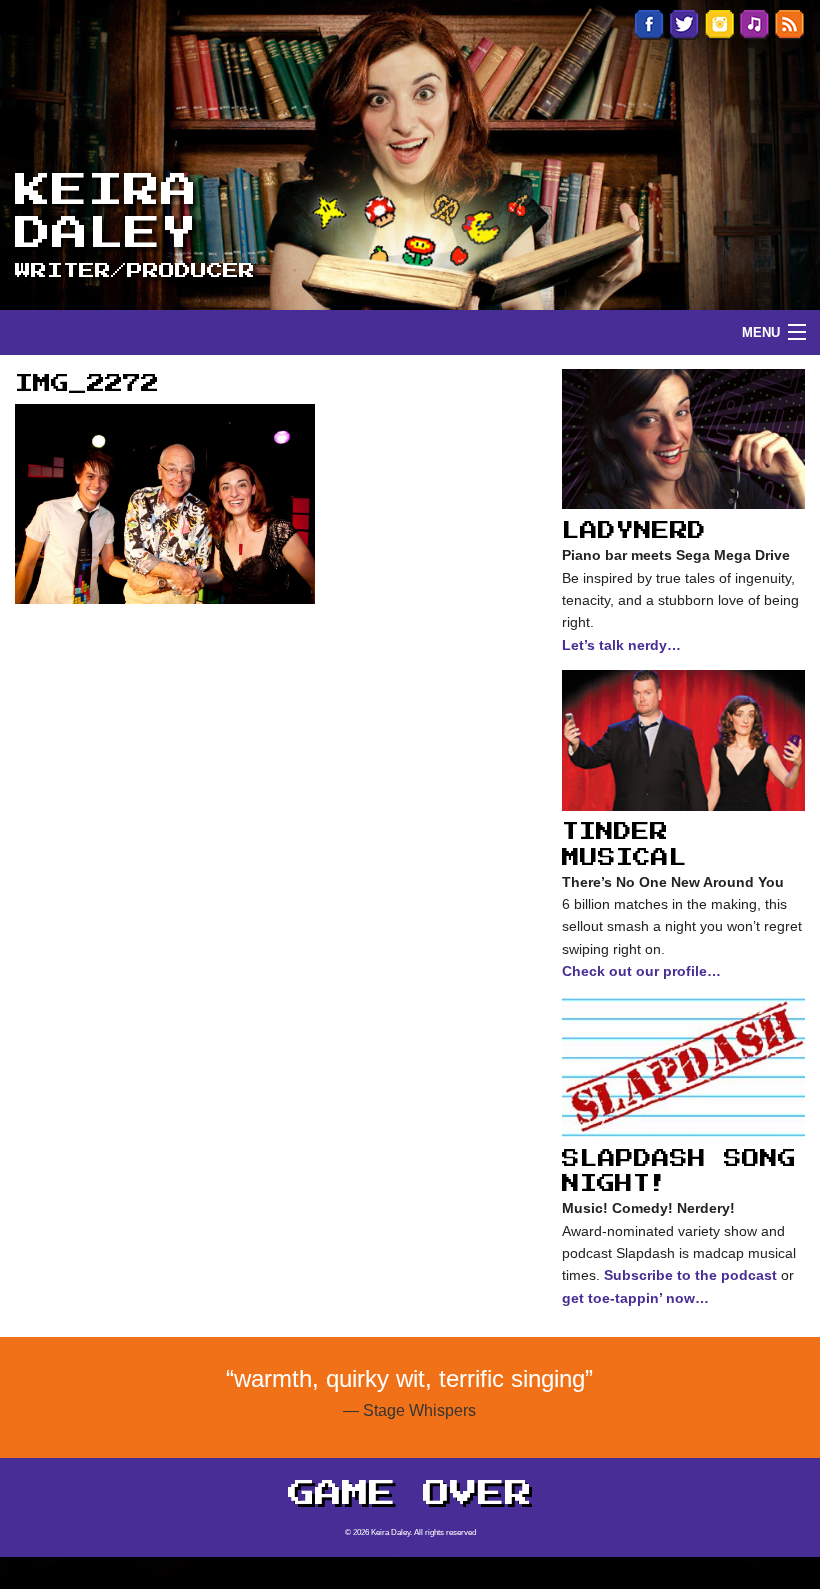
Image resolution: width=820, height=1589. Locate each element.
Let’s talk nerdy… (621, 645)
